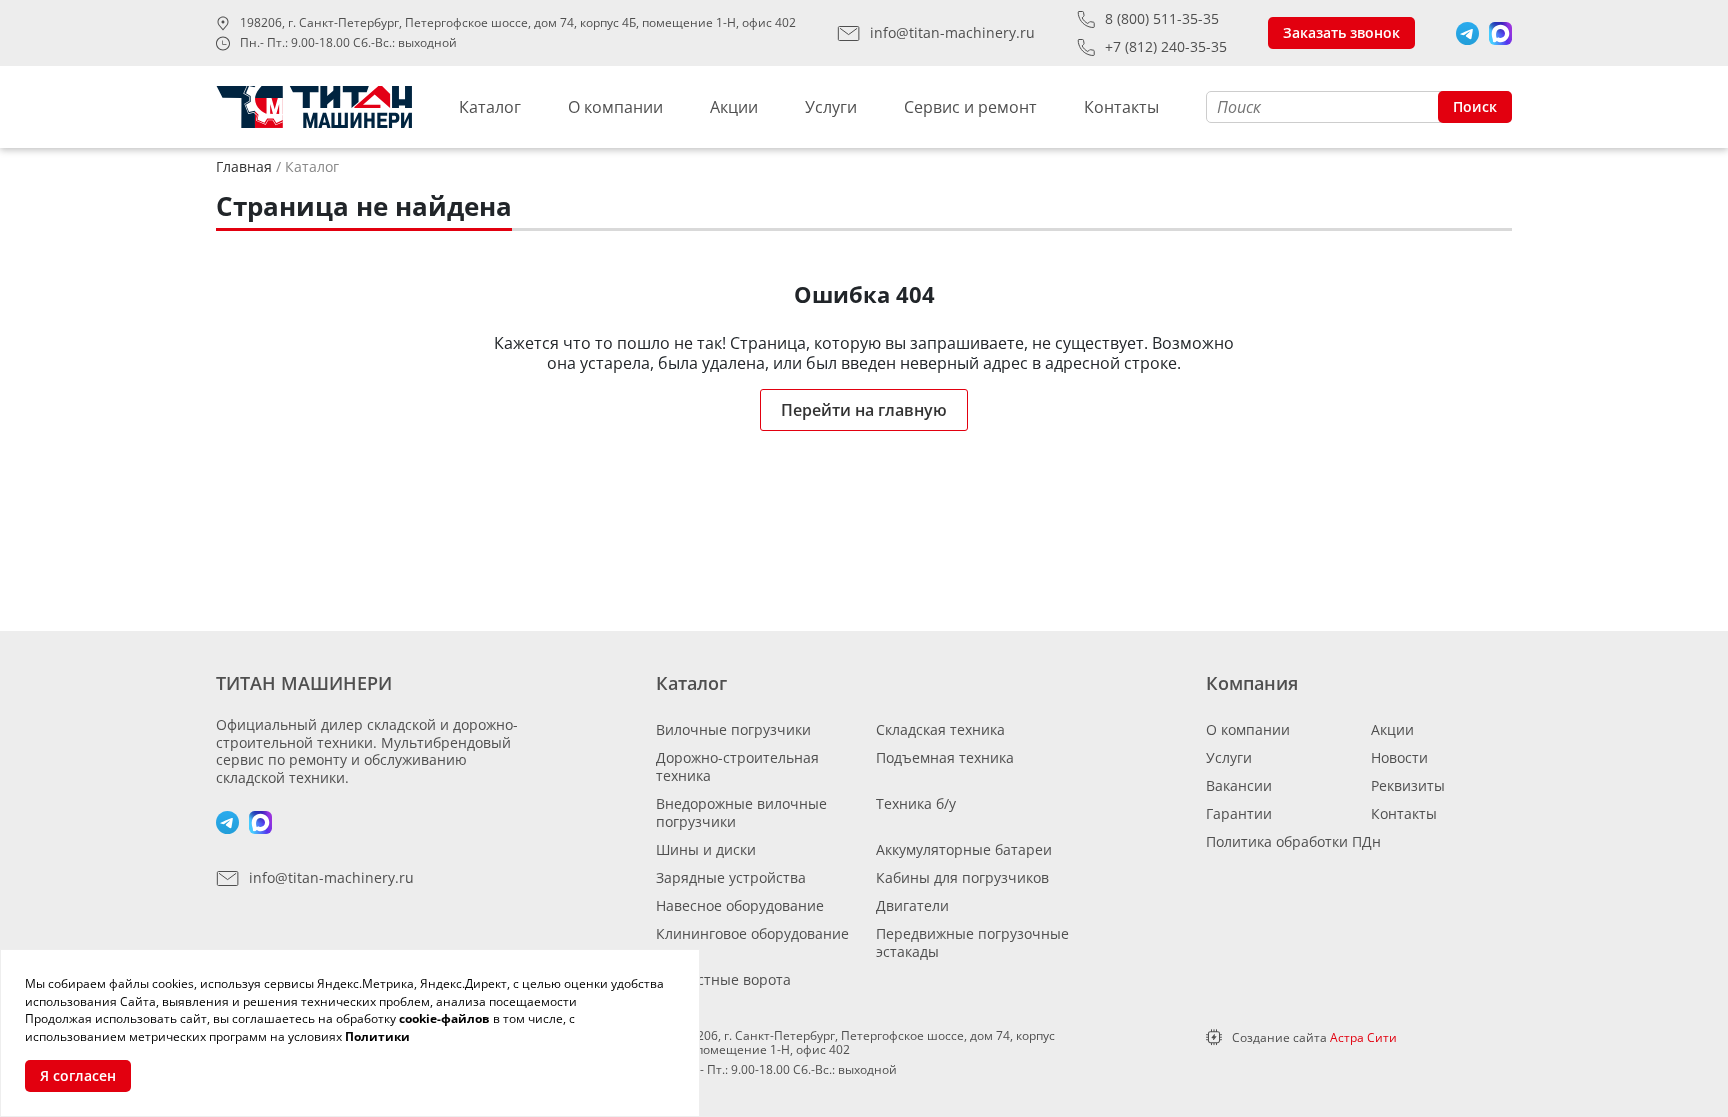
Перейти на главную (864, 410)
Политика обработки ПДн (1293, 841)
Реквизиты (1408, 785)
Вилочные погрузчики (733, 729)
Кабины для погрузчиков (962, 877)
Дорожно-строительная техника (737, 766)
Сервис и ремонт (970, 107)
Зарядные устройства (731, 877)
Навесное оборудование (740, 905)
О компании (615, 107)
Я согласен (78, 1075)
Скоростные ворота (723, 979)
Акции (734, 107)
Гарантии (1239, 813)
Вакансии (1239, 785)
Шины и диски (706, 849)
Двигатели (912, 905)
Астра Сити (1363, 1037)
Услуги (831, 107)
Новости (1399, 757)
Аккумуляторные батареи (964, 849)
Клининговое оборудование (752, 933)
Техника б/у (916, 803)
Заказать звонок (1341, 32)
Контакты (1121, 107)
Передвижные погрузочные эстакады (972, 942)
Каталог (490, 107)
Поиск (1475, 106)
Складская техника (940, 729)
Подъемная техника (945, 757)
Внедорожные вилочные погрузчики (741, 812)
